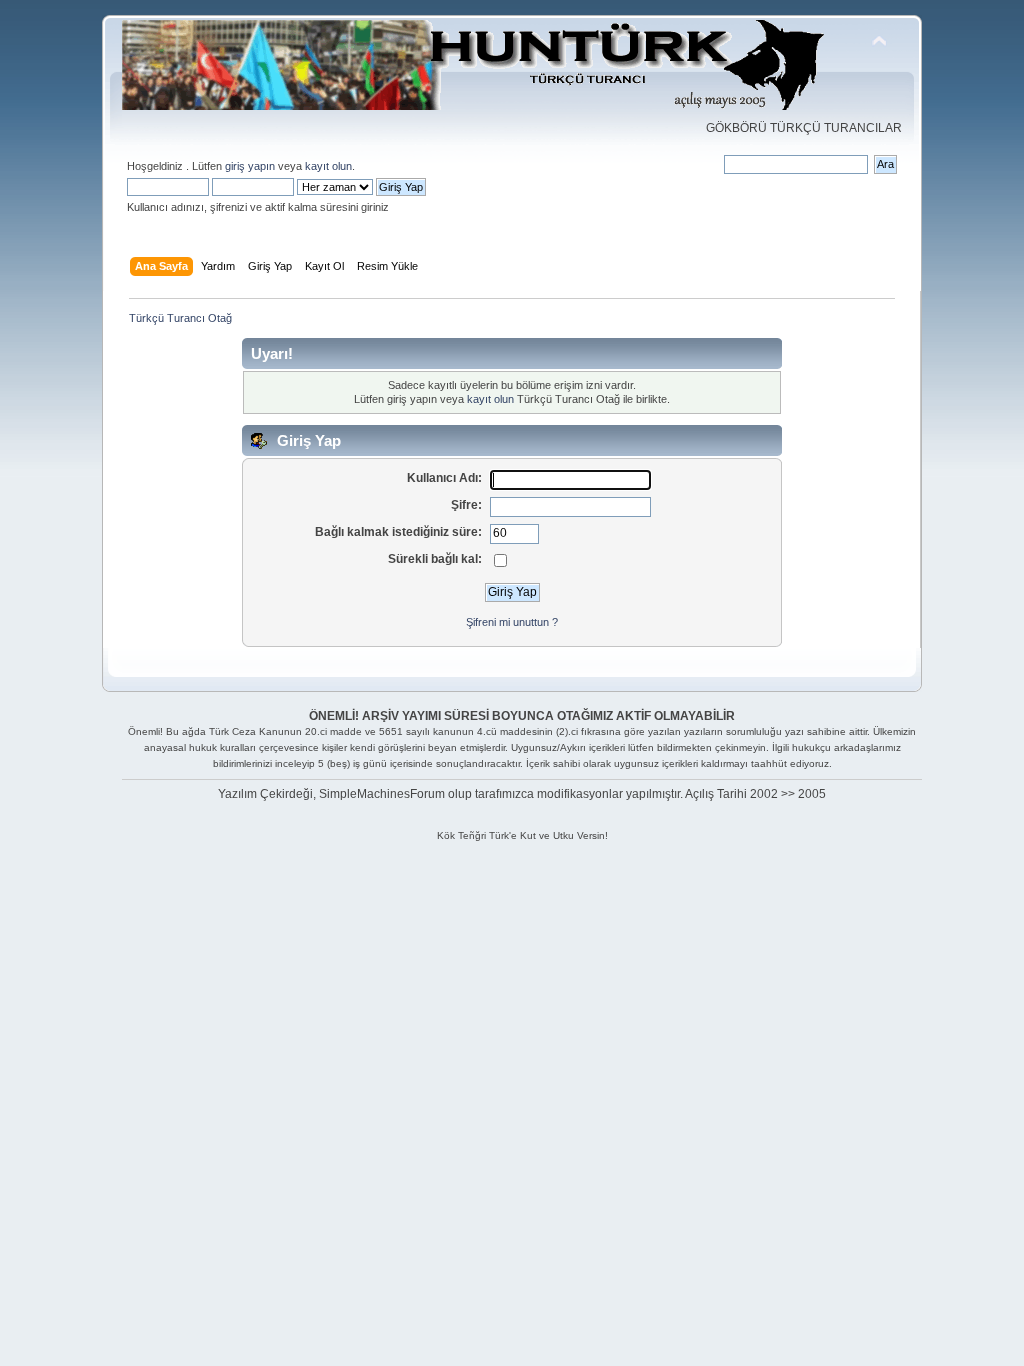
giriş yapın (250, 166)
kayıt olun (328, 166)
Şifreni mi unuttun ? (512, 622)
